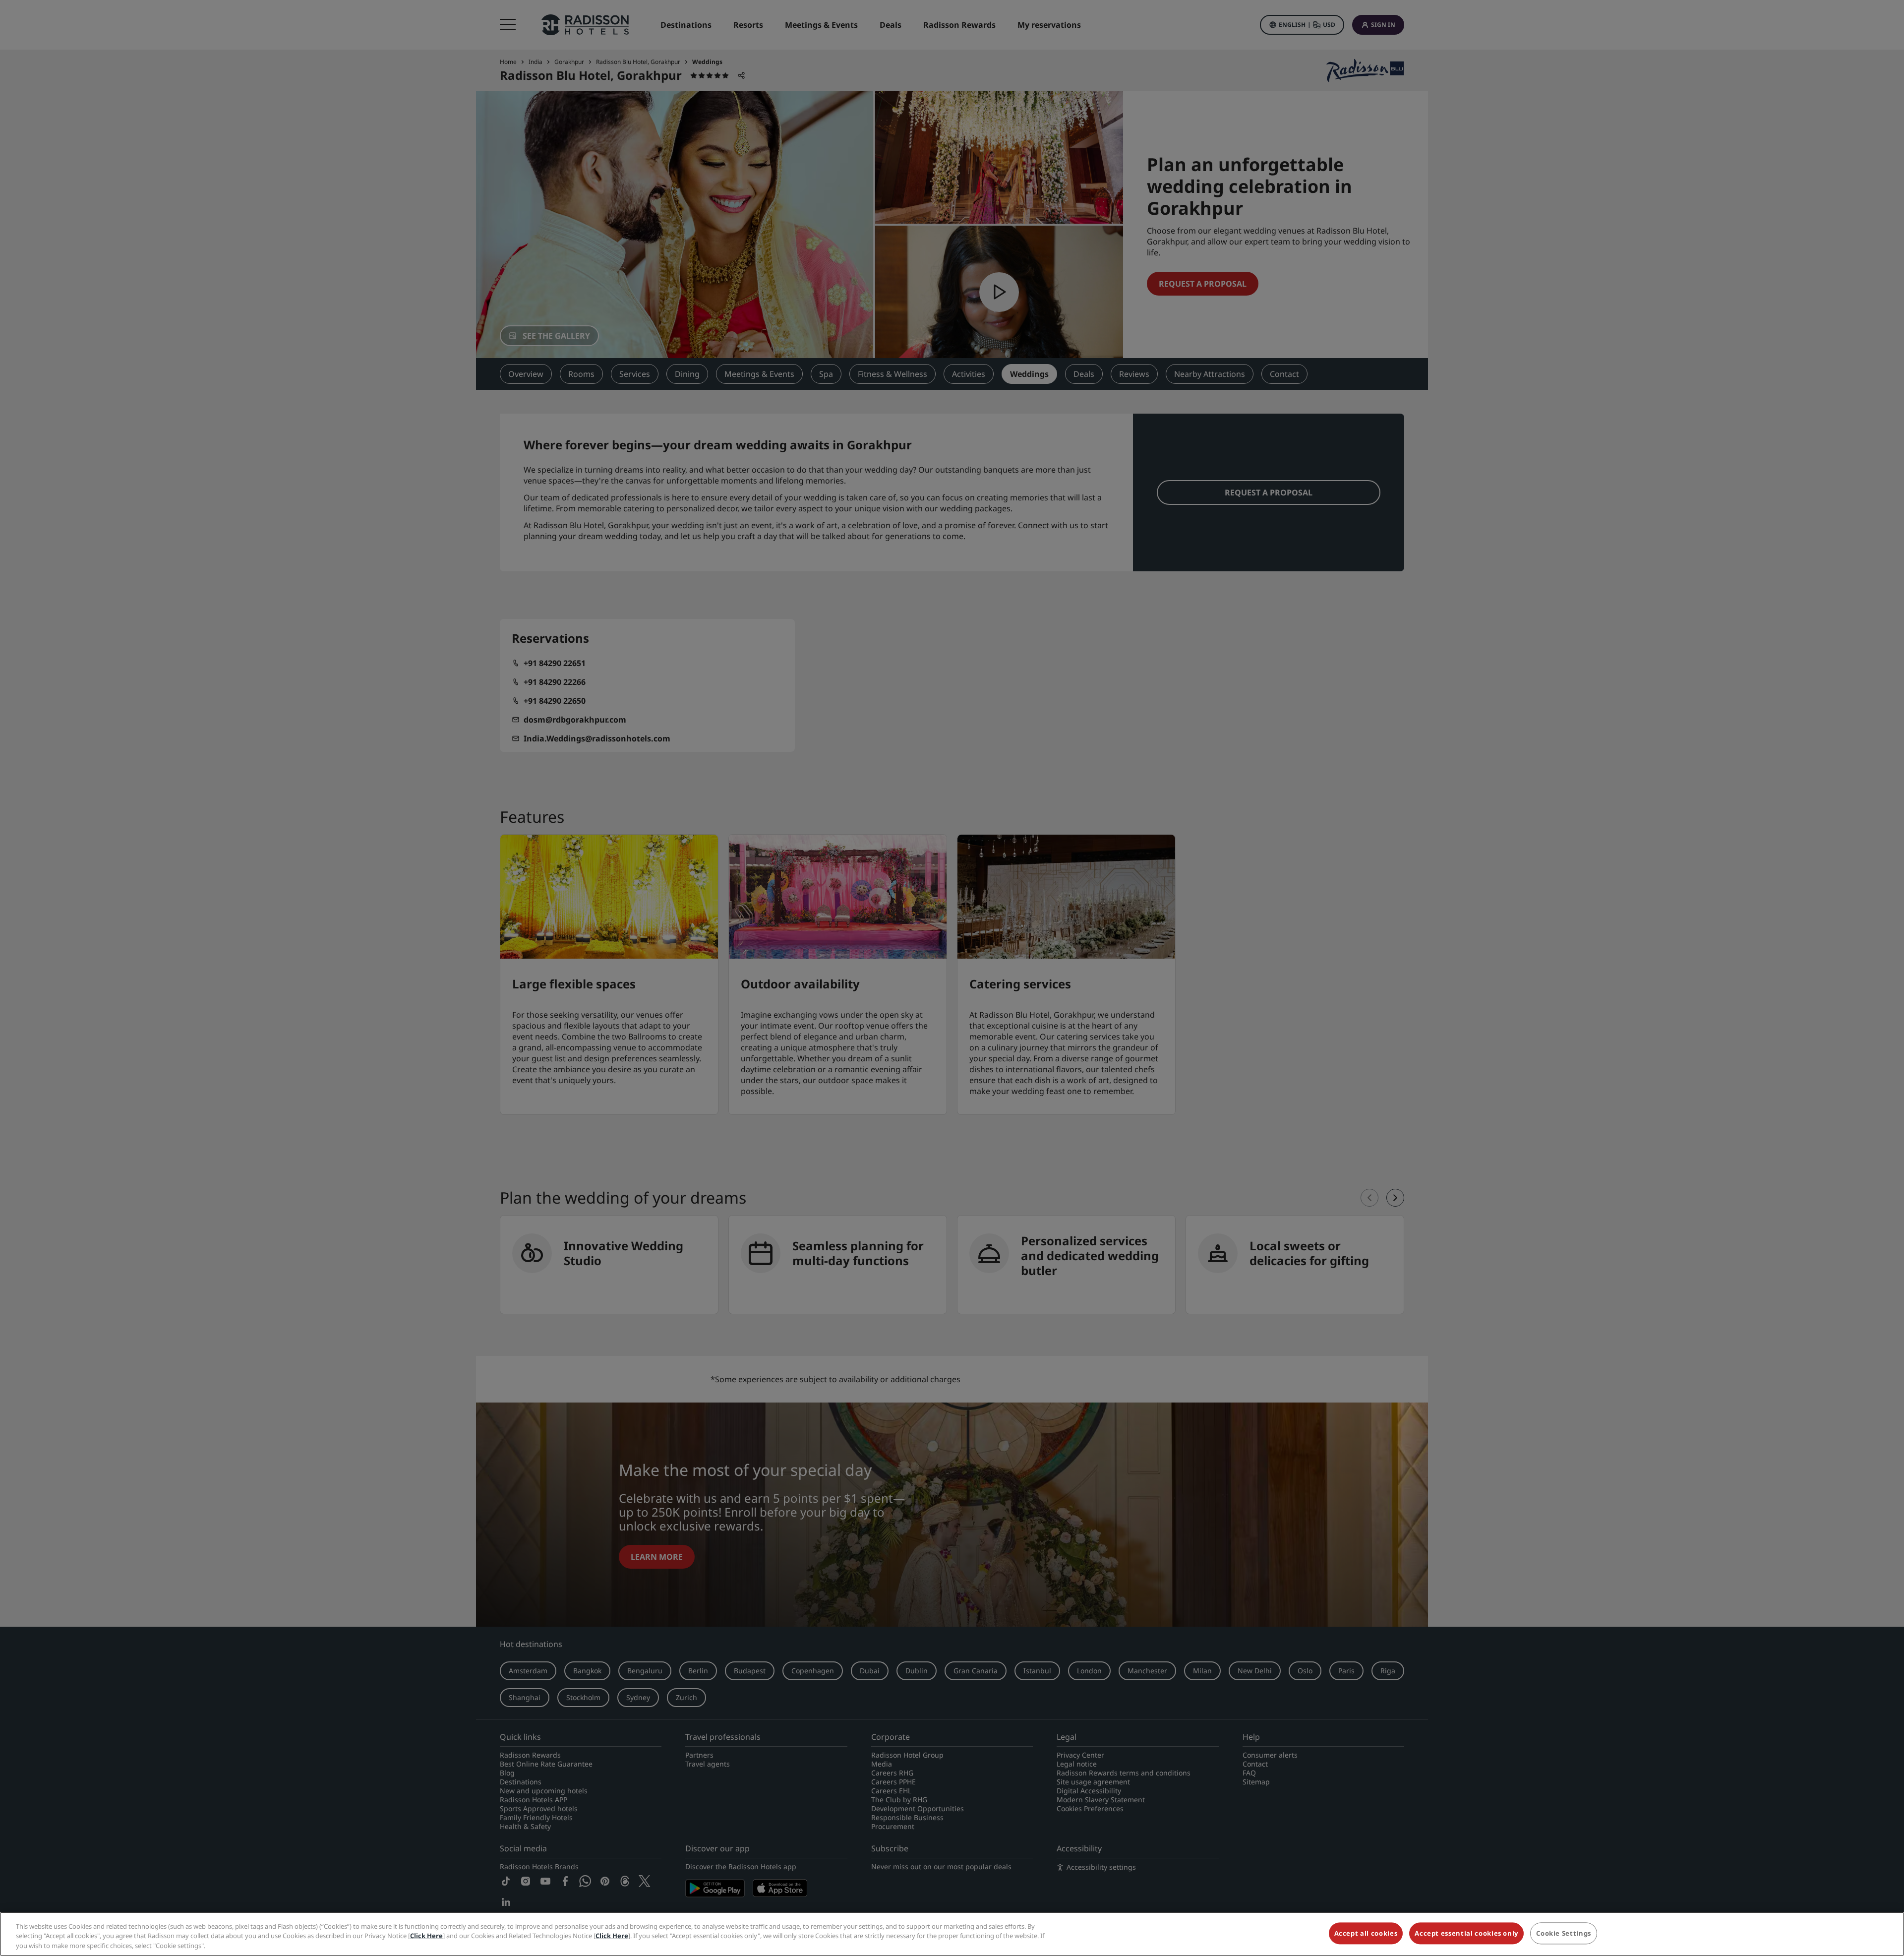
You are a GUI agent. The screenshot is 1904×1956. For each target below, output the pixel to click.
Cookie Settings (1564, 1933)
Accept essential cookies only (1466, 1933)
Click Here (426, 1936)
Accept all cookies (1366, 1933)
